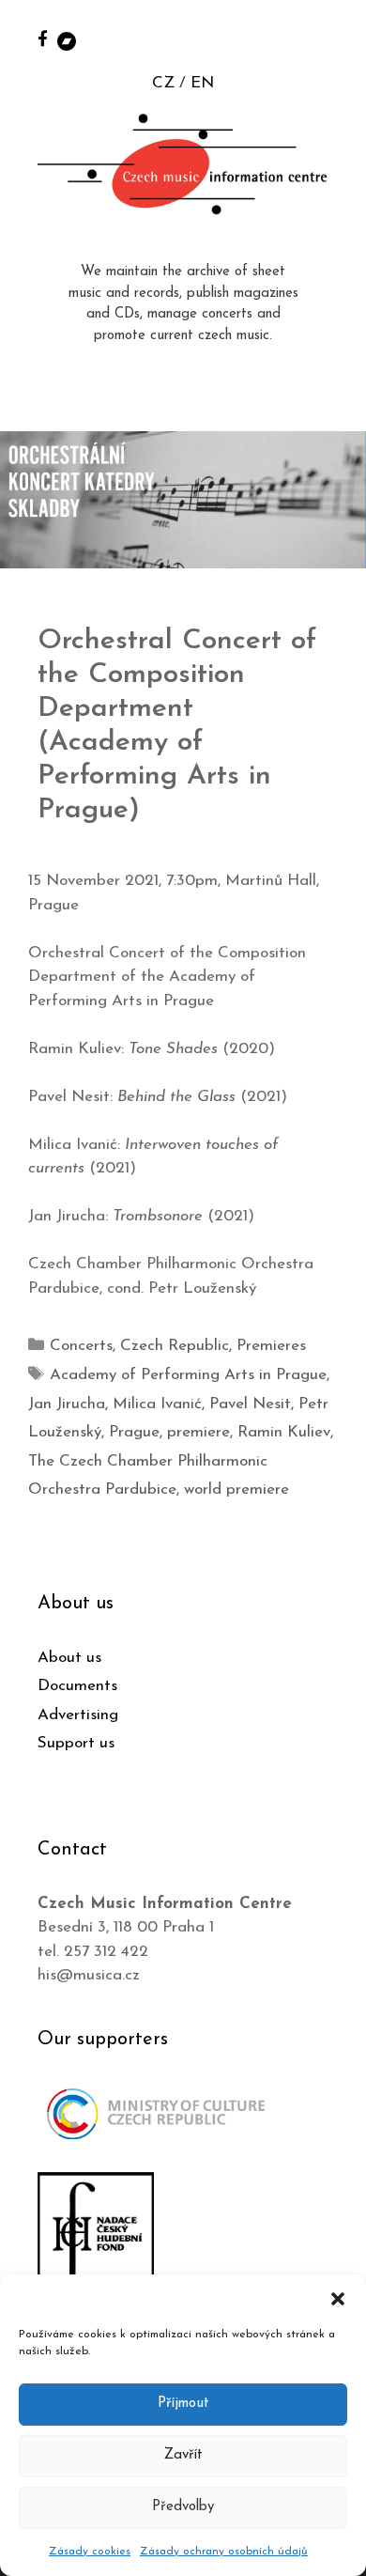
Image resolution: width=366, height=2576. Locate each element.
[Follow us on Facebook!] (43, 38)
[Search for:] (331, 39)
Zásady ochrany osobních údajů (224, 2552)
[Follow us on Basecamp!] (67, 40)
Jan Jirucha (67, 1404)
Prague (134, 1432)
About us (69, 1658)
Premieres (271, 1346)
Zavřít (183, 2455)
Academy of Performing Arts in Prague (188, 1375)
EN (202, 83)
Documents (77, 1686)
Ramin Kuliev (284, 1432)
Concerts (81, 1346)
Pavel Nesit (250, 1404)
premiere (198, 1432)
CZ (163, 83)
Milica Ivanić (157, 1404)
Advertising (78, 1715)
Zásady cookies (90, 2552)
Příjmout (183, 2404)
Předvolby (183, 2507)
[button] (338, 2298)
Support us (76, 1743)
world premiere (236, 1490)
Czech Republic (175, 1346)
